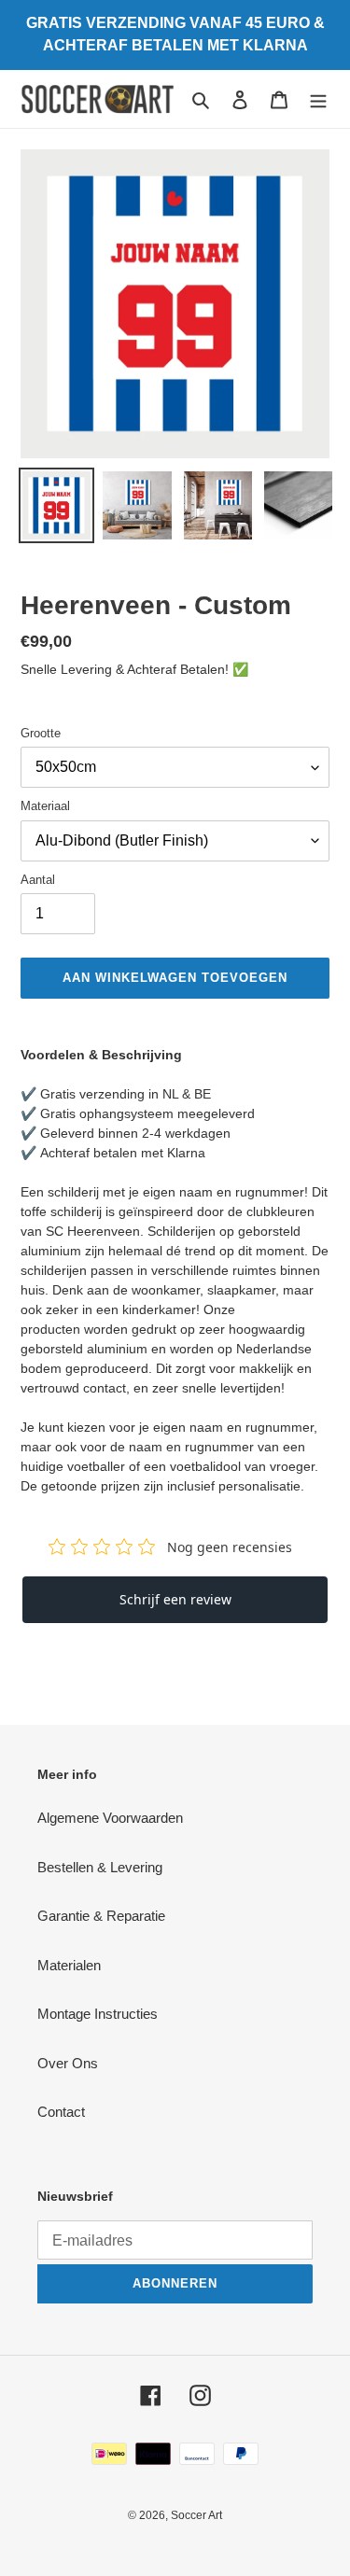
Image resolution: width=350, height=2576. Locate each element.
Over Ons (68, 2063)
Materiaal (45, 806)
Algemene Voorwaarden (110, 1818)
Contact (61, 2112)
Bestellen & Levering (100, 1867)
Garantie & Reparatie (101, 1916)
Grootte (41, 733)
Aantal (38, 880)
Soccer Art (196, 2515)
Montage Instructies (98, 2014)
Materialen (69, 1965)
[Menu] (318, 99)
